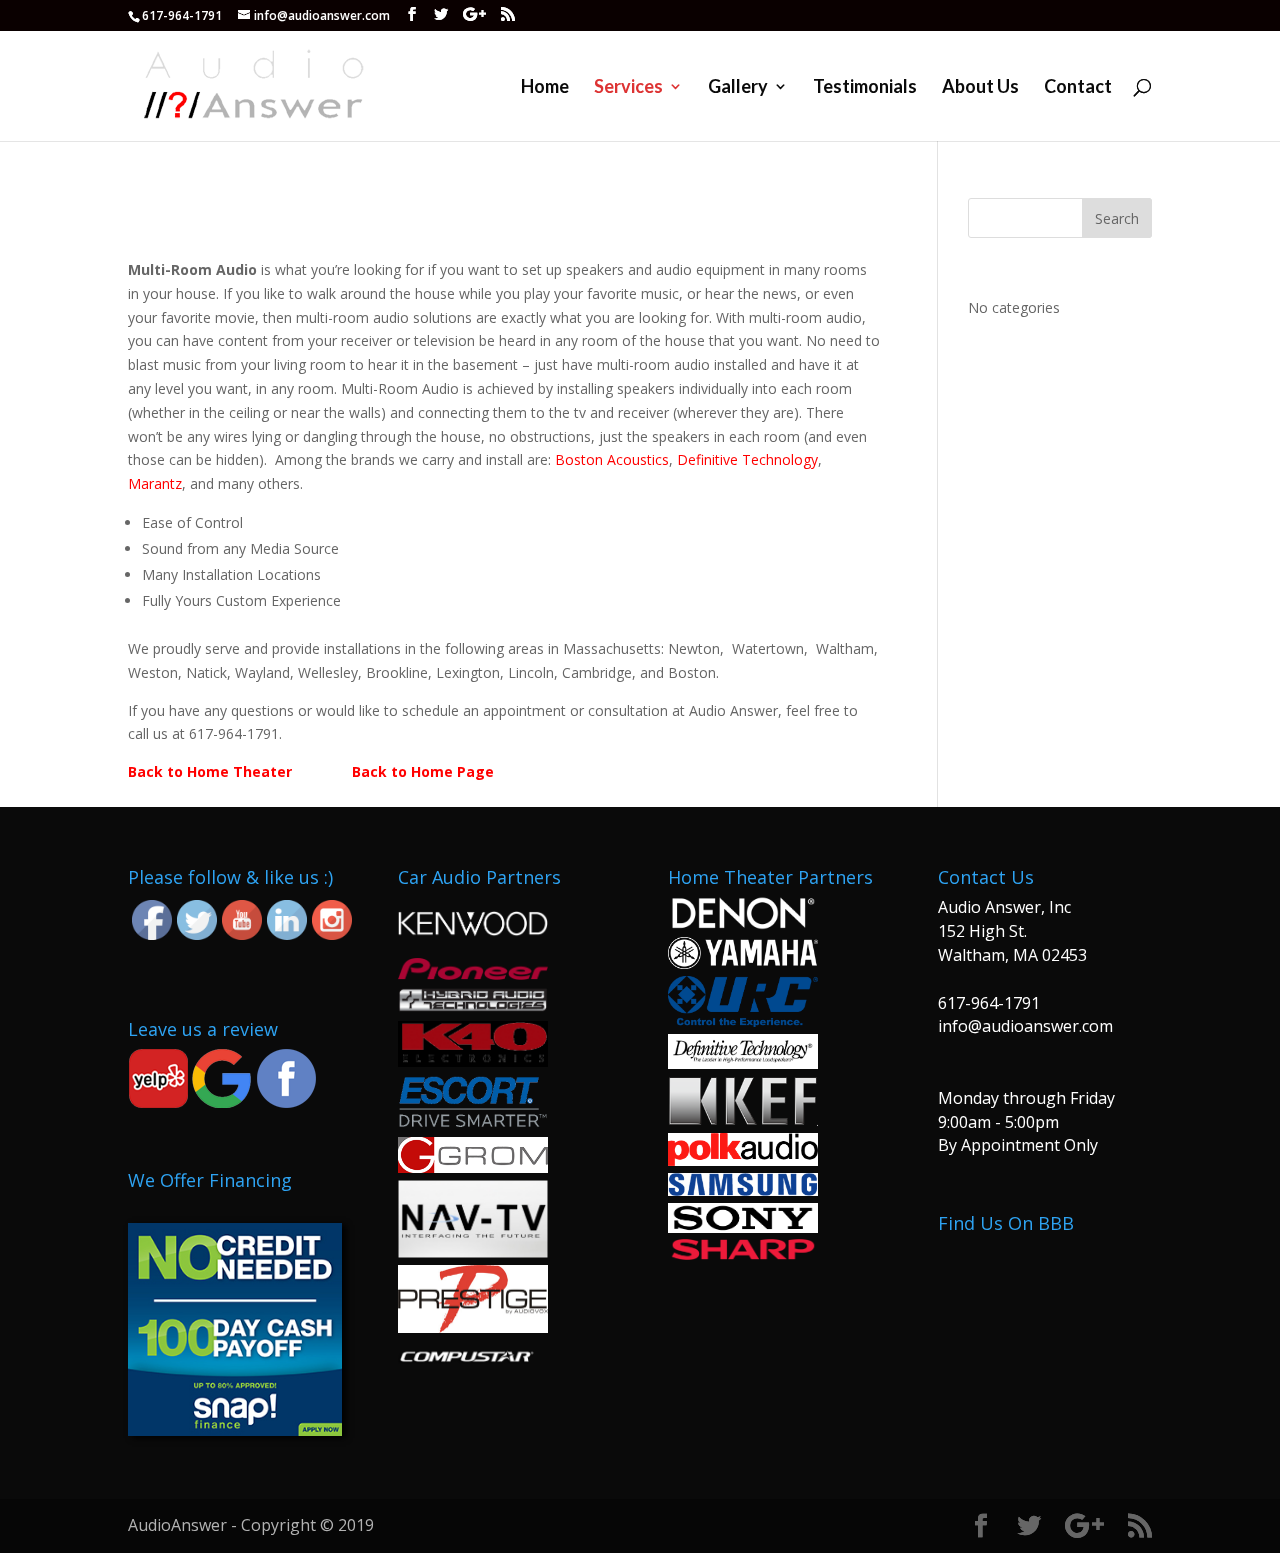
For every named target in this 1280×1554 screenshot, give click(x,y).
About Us (980, 88)
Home (545, 88)
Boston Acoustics (612, 459)
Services (628, 88)
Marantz (155, 483)
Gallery (738, 88)
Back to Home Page (423, 771)
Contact (1078, 88)
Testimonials (865, 88)
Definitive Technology (747, 459)
